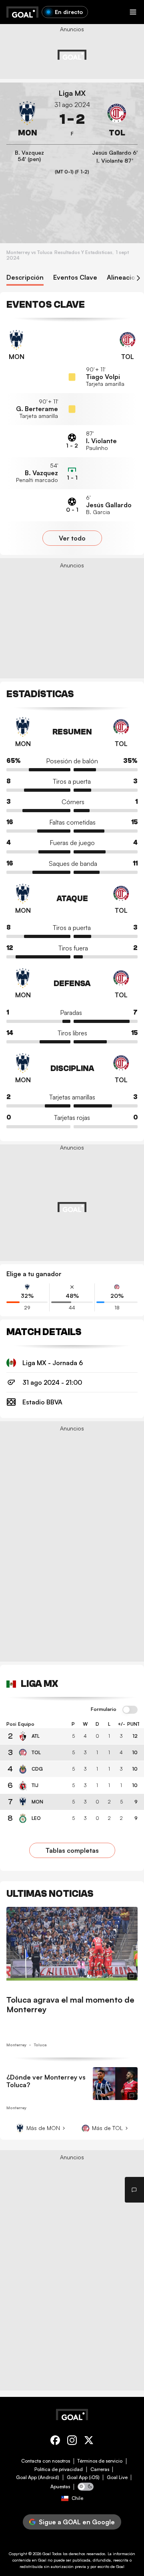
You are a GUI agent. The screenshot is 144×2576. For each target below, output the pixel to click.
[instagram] (72, 2442)
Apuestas (60, 2487)
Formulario (104, 1709)
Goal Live (117, 2477)
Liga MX (72, 93)
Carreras (100, 2469)
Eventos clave (75, 277)
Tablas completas (72, 1850)
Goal (47, 2554)
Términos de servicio (100, 2461)
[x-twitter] (89, 2442)
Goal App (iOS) (83, 2477)
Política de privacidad (59, 2469)
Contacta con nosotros (46, 2461)
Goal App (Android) (38, 2477)
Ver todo (72, 538)
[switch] (130, 1710)
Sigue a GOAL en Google (77, 2522)
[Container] (27, 119)
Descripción (25, 277)
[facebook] (55, 2442)
